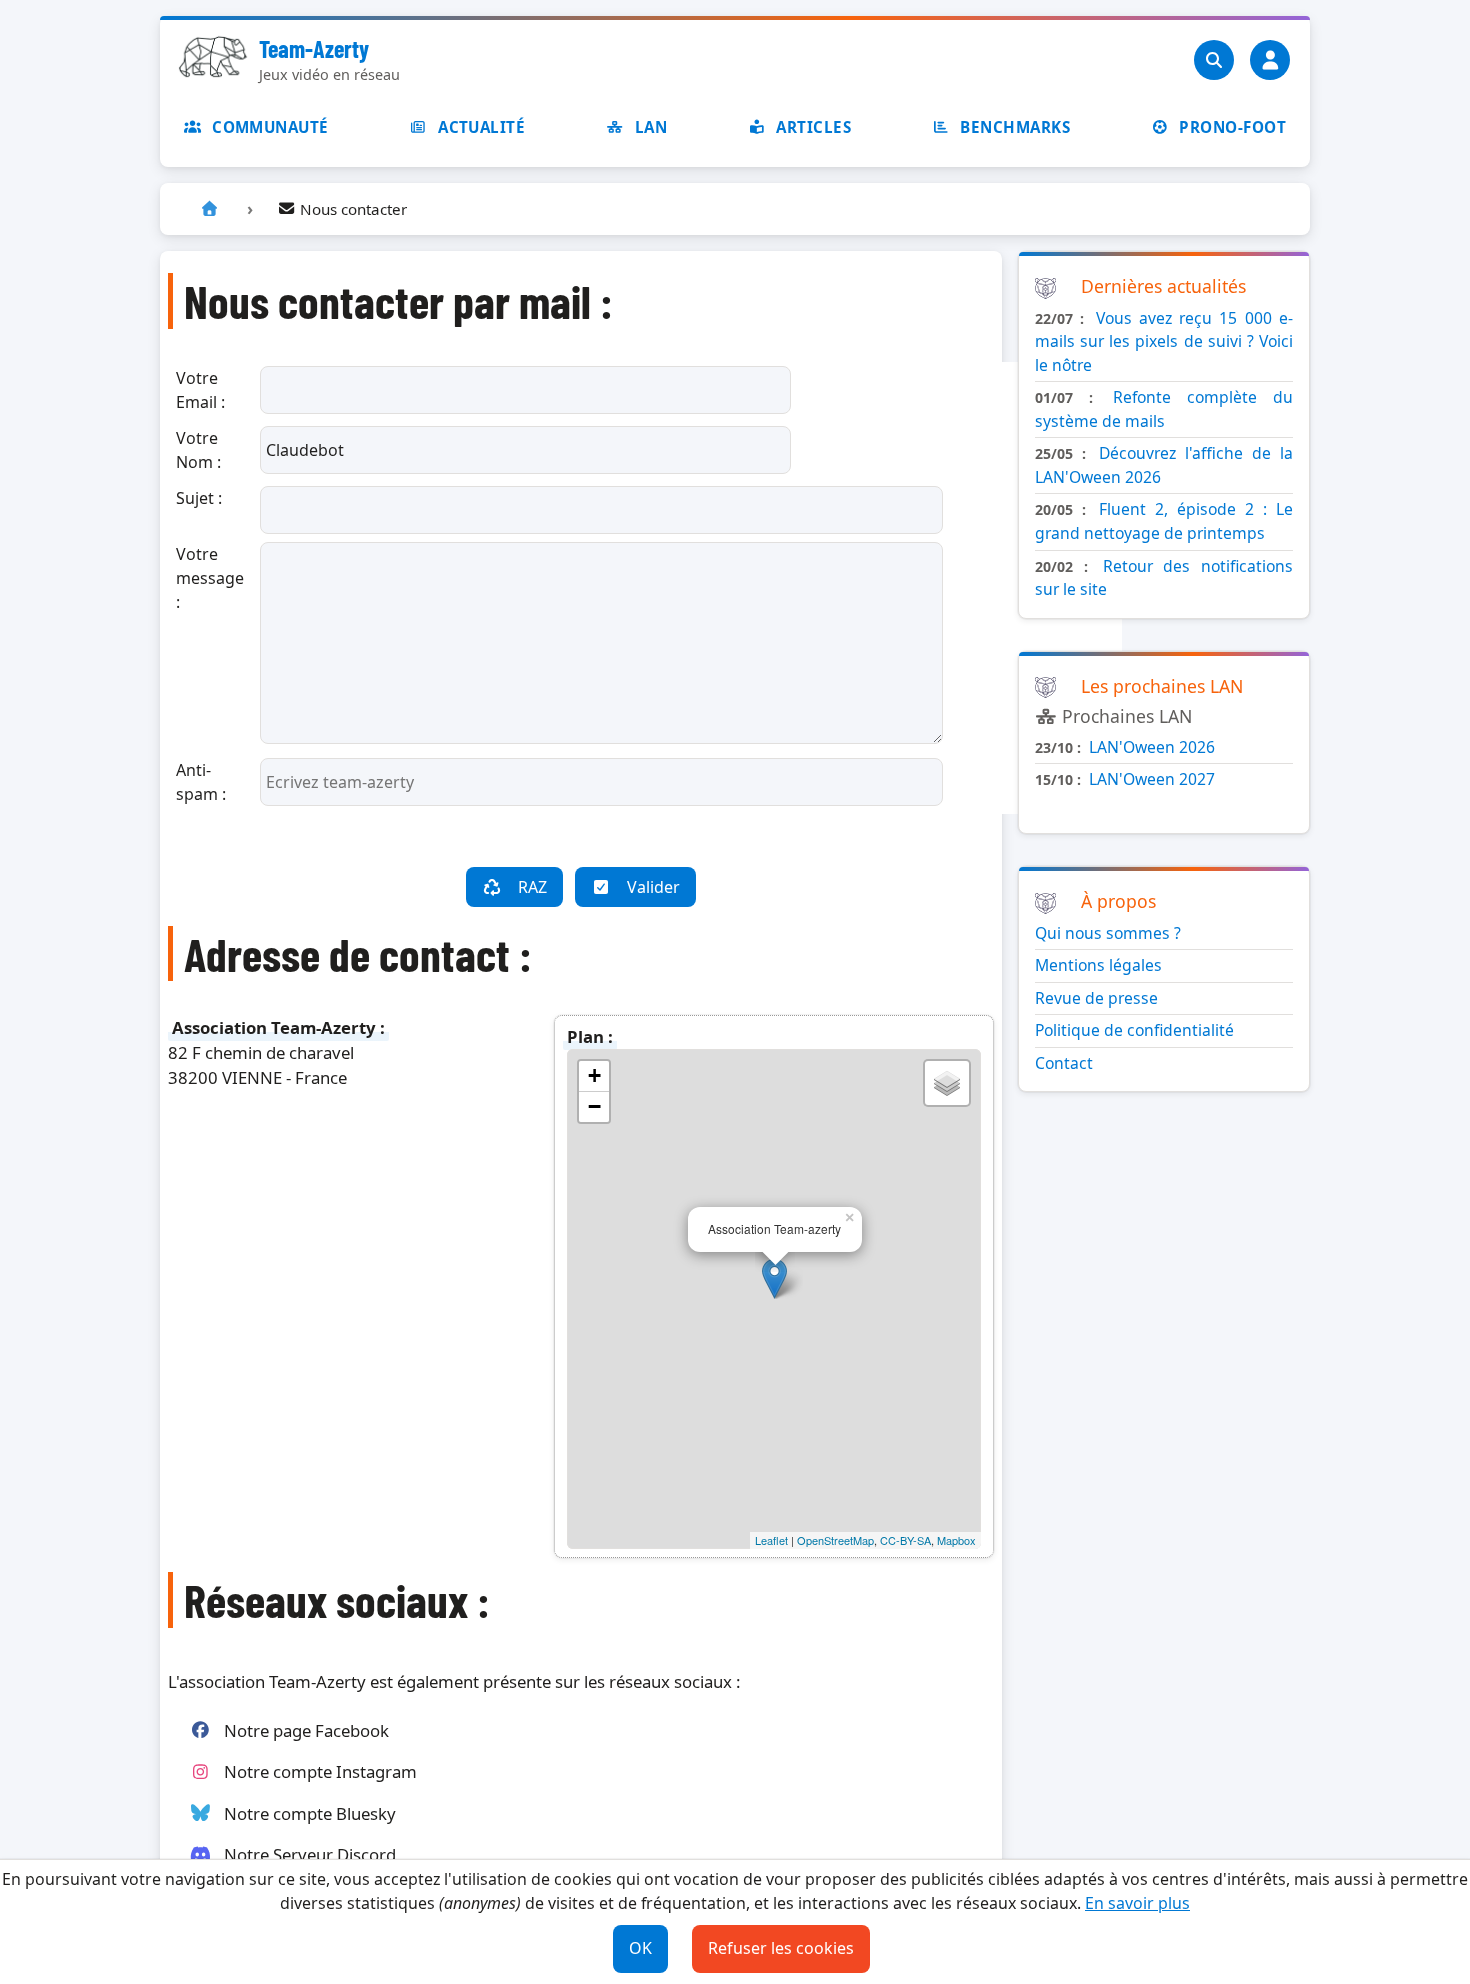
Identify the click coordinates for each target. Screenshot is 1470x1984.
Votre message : (210, 578)
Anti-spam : (201, 782)
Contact (1064, 1063)
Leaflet (771, 1540)
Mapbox (956, 1540)
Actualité (481, 127)
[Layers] (947, 1083)
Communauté (270, 127)
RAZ (532, 887)
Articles (813, 127)
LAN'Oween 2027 (1152, 779)
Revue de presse (1096, 998)
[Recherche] (1214, 60)
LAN (651, 127)
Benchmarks (1015, 127)
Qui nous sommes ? (1108, 933)
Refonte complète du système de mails (1164, 409)
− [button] (594, 1106)
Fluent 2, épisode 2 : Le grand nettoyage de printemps (1164, 521)
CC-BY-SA (905, 1540)
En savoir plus (1137, 1903)
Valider (653, 887)
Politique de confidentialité (1134, 1030)
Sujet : (199, 498)
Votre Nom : (198, 450)
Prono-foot (1232, 127)
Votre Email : (200, 390)
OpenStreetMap (835, 1540)
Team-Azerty (314, 48)
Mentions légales (1098, 965)
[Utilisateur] (1270, 60)
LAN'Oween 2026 (1152, 747)
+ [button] (594, 1075)
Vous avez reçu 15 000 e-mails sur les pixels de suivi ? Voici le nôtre (1164, 341)
